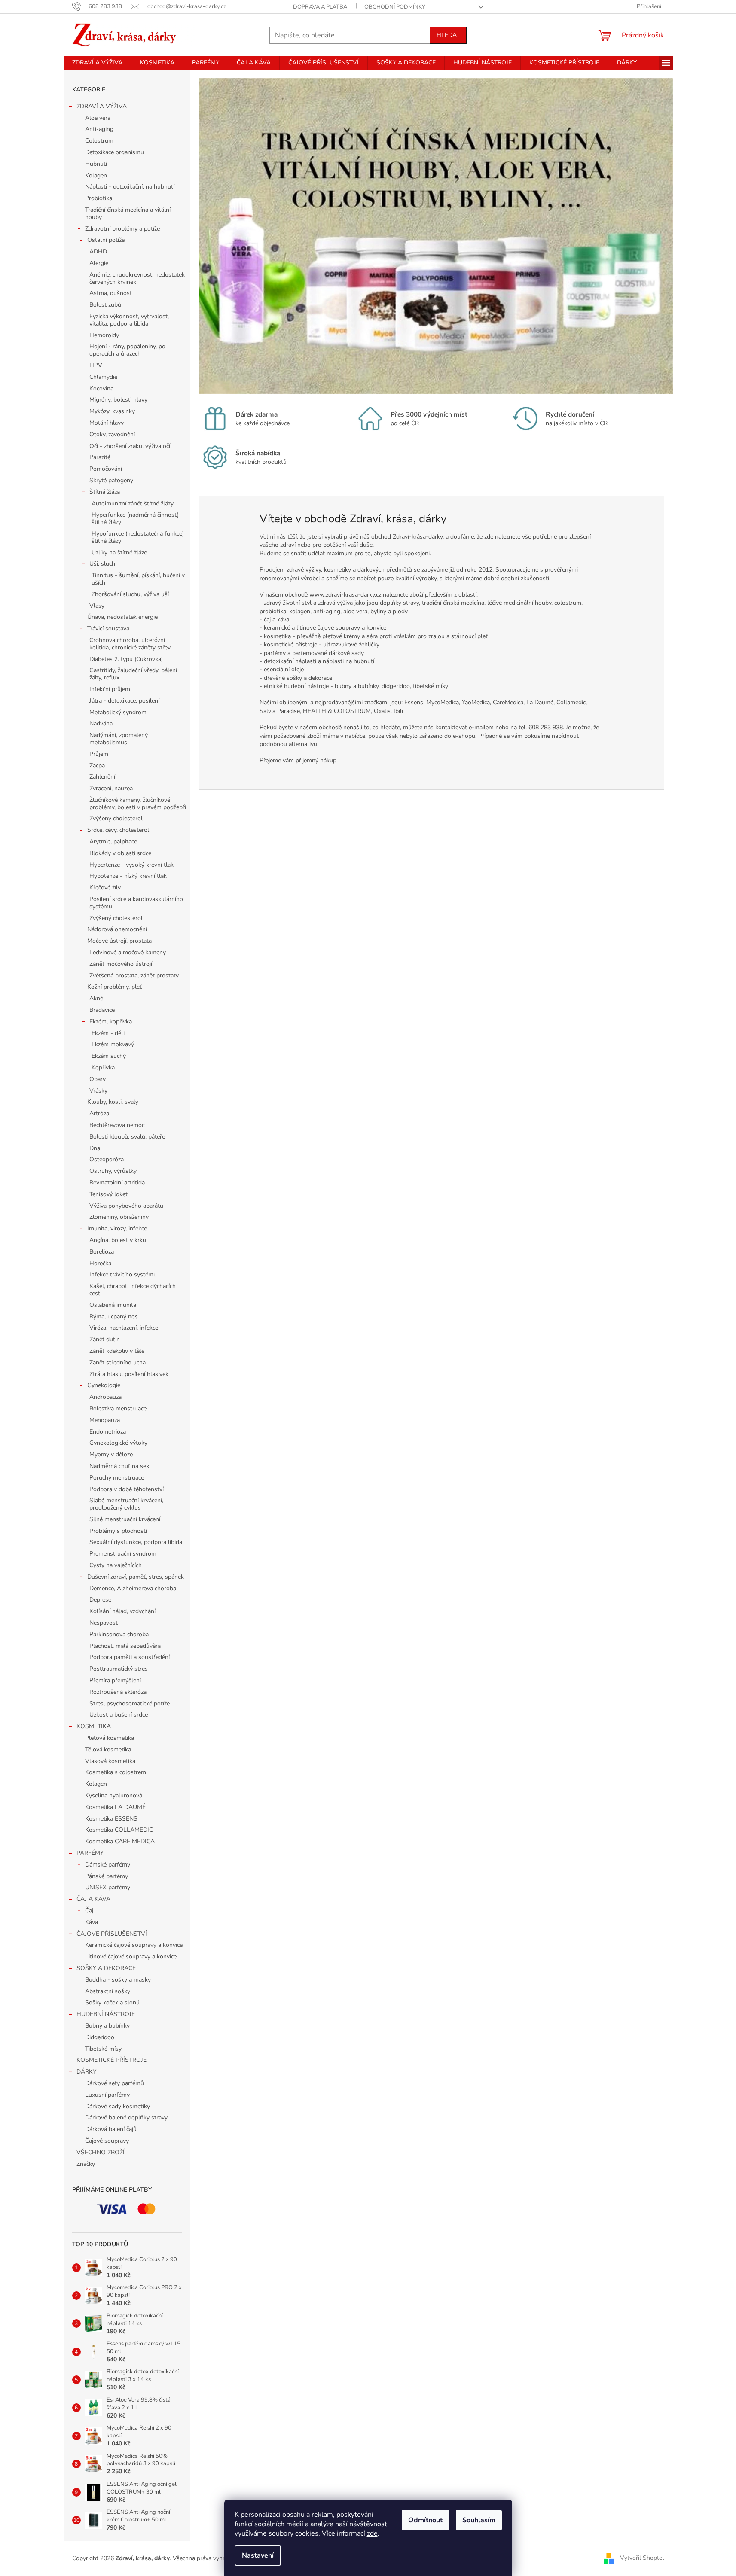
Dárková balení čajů (111, 2129)
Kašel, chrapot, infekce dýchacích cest (133, 1290)
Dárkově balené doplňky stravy (126, 2118)
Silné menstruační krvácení (125, 1519)
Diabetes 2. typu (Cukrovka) (126, 659)
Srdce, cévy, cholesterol (118, 830)
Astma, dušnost (111, 293)
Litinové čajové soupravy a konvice (131, 1956)
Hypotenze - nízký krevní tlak (128, 876)
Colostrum (99, 141)
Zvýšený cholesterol (116, 818)
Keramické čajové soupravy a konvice (134, 1945)
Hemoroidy (104, 335)
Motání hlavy (107, 423)
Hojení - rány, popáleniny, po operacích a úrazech (127, 350)
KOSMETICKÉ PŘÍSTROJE (111, 2060)
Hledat (448, 35)
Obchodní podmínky (395, 7)
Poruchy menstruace (117, 1478)
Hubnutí (96, 164)
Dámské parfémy (108, 1865)
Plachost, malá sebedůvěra (125, 1646)
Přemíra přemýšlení (115, 1680)
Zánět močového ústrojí (121, 964)
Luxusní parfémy (107, 2095)
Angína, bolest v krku (118, 1240)
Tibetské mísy (103, 2049)
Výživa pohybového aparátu (126, 1206)
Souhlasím (479, 2520)
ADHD (98, 251)
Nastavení (258, 2555)
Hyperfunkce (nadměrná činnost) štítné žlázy (135, 518)
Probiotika (99, 198)
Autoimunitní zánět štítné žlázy (133, 504)
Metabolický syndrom (118, 712)
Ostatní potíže (106, 240)
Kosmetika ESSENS (111, 1819)
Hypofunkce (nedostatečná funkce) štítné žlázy (138, 537)
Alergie (99, 263)
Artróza (99, 1113)
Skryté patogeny (111, 480)
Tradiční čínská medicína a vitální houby (128, 213)
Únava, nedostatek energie (122, 617)
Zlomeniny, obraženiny (119, 1217)
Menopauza (105, 1420)
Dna (95, 1148)
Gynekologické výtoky (118, 1443)
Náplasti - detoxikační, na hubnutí (130, 187)
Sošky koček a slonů (112, 2002)
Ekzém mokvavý (113, 1044)
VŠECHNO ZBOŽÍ (101, 2152)
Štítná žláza (105, 492)
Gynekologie (104, 1385)
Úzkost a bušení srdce (119, 1715)
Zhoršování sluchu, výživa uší (130, 594)
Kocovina (101, 388)
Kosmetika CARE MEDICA (120, 1841)
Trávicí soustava (108, 629)
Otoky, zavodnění (112, 434)
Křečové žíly (105, 888)
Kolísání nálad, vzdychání (122, 1611)
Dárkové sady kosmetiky (118, 2106)
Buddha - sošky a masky (118, 1980)
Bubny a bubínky (107, 2026)
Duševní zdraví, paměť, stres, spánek (136, 1577)
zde (372, 2533)
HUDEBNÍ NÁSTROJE (106, 2014)
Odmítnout (425, 2520)
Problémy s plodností (118, 1531)
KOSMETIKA (94, 1726)
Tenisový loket (108, 1194)
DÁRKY (86, 2072)
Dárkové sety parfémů (115, 2083)
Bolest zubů (105, 305)
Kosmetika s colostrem (116, 1772)
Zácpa (97, 766)
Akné (96, 998)
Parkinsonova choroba (119, 1634)
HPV (96, 365)
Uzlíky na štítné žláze (119, 553)
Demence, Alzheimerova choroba (133, 1588)
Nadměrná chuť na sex (119, 1466)
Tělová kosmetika (108, 1749)
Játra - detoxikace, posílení (124, 701)
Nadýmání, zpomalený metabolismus (119, 739)
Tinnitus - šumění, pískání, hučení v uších (138, 579)
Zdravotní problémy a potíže (122, 229)
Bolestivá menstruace (118, 1408)
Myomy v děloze (111, 1454)
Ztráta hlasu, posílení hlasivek (129, 1374)
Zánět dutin (105, 1339)
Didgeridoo (100, 2037)
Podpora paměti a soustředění (130, 1657)
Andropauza (105, 1397)
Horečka (100, 1263)
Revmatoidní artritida (117, 1183)
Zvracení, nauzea (111, 788)
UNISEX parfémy (108, 1887)
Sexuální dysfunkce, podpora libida (136, 1542)
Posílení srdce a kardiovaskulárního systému (136, 903)
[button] (234, 236)
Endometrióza (108, 1432)
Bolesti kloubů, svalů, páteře (127, 1137)
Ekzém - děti (108, 1033)
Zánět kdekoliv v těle (117, 1351)
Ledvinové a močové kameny (128, 952)
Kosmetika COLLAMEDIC (119, 1830)
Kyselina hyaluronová (114, 1795)
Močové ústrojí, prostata (119, 941)
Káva (92, 1922)
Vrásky (98, 1091)
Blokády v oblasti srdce (120, 853)
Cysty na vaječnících (116, 1565)
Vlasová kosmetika (110, 1761)
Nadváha (101, 723)
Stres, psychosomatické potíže (130, 1704)
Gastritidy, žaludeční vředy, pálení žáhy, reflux (133, 674)
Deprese (100, 1600)
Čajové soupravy (107, 2141)
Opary (98, 1079)
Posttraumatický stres (119, 1669)
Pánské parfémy (107, 1876)
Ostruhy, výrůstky (113, 1171)
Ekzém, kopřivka (111, 1022)
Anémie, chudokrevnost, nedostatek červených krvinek (137, 278)
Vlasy (97, 606)
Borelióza (102, 1252)
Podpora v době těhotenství (127, 1489)
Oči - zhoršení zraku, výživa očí (130, 446)
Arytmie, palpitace (113, 842)
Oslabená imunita (113, 1305)
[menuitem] (97, 63)
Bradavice (102, 1010)
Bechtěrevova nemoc (117, 1125)
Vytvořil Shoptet (642, 2558)
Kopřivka (103, 1067)
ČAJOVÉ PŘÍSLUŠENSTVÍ (112, 1934)
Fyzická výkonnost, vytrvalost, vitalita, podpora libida (129, 320)
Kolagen (96, 175)
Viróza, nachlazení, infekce (124, 1328)
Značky (86, 2164)
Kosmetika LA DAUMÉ (115, 1807)
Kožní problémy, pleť (115, 987)
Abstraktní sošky (108, 1991)
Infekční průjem (110, 689)
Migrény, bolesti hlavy (118, 400)
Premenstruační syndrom (123, 1554)
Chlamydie (103, 377)
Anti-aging (99, 129)
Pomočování (106, 469)
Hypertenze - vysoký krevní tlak (131, 865)
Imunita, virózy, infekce (117, 1229)
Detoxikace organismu (115, 152)
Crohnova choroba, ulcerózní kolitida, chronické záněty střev (130, 644)
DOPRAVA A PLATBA (320, 7)
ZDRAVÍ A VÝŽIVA (102, 106)
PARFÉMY (90, 1853)
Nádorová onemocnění (117, 929)
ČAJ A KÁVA (93, 1899)
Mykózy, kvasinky (112, 411)
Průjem (99, 754)
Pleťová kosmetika (110, 1738)
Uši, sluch (102, 564)
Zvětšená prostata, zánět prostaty (134, 976)
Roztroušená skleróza (118, 1692)
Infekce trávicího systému (123, 1274)
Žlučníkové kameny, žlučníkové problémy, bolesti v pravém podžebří (138, 804)
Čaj (89, 1911)
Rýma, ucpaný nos (114, 1317)
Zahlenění (102, 777)
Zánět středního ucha (118, 1363)
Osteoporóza (107, 1159)
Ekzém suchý (109, 1056)
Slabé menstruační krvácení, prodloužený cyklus (126, 1504)
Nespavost (104, 1623)
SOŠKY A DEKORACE (106, 1968)
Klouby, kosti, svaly (113, 1102)
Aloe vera (98, 118)
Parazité (100, 457)
